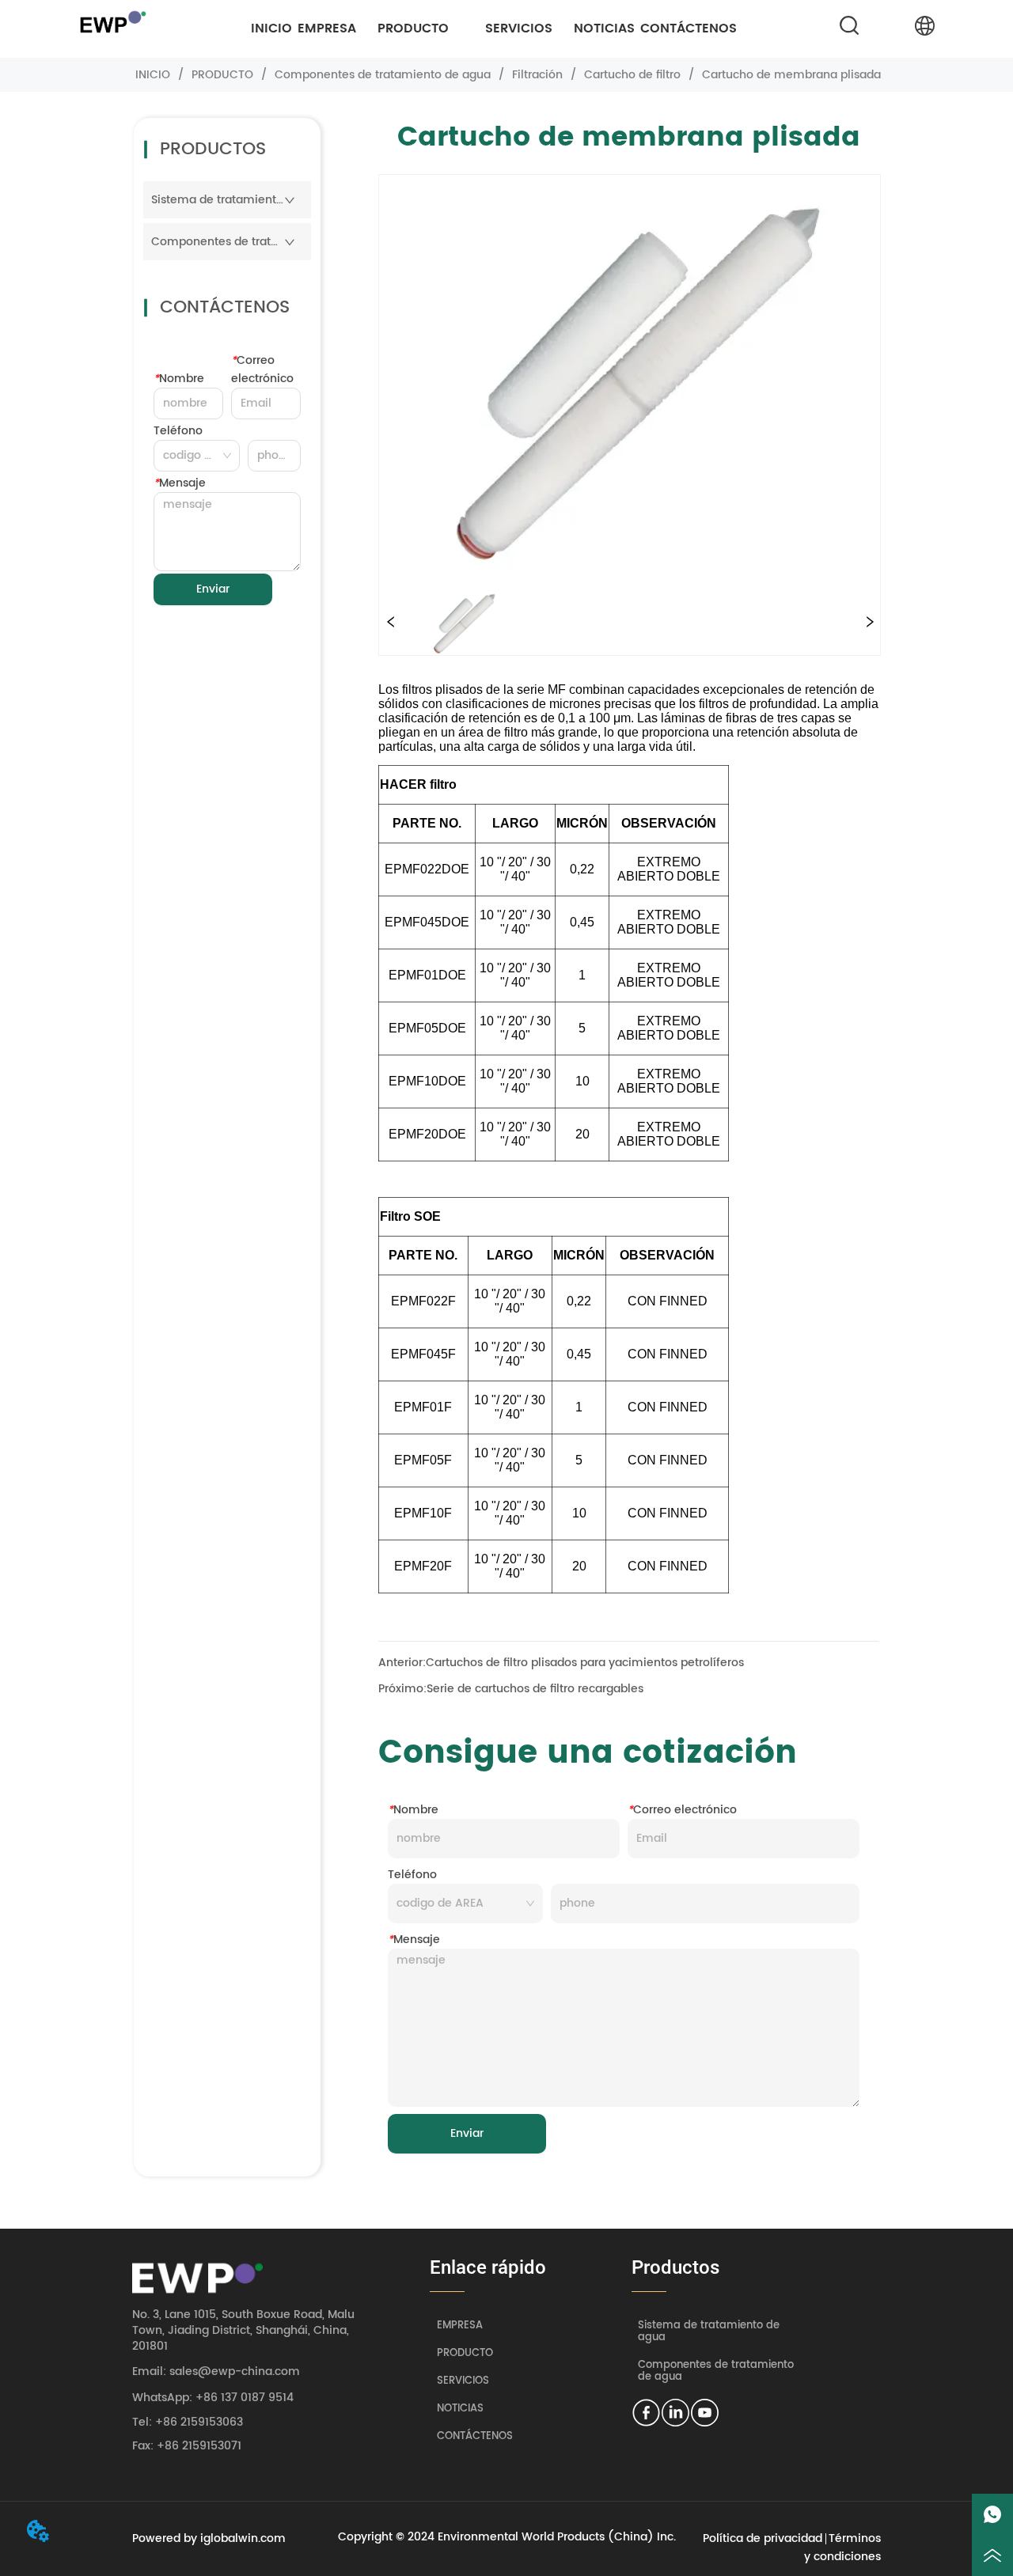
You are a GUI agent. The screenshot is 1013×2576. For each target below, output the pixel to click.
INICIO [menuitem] (271, 28)
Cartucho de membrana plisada (791, 75)
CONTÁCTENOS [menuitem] (689, 28)
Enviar (213, 589)
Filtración (537, 75)
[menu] (494, 28)
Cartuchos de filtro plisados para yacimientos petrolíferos (585, 1663)
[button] (413, 28)
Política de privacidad (763, 2538)
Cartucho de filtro (632, 75)
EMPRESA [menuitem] (327, 28)
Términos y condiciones (842, 2548)
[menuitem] (413, 28)
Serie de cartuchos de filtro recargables (535, 1689)
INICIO (153, 75)
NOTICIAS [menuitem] (604, 28)
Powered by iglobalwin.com (209, 2538)
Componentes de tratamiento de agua (383, 75)
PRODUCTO (222, 75)
